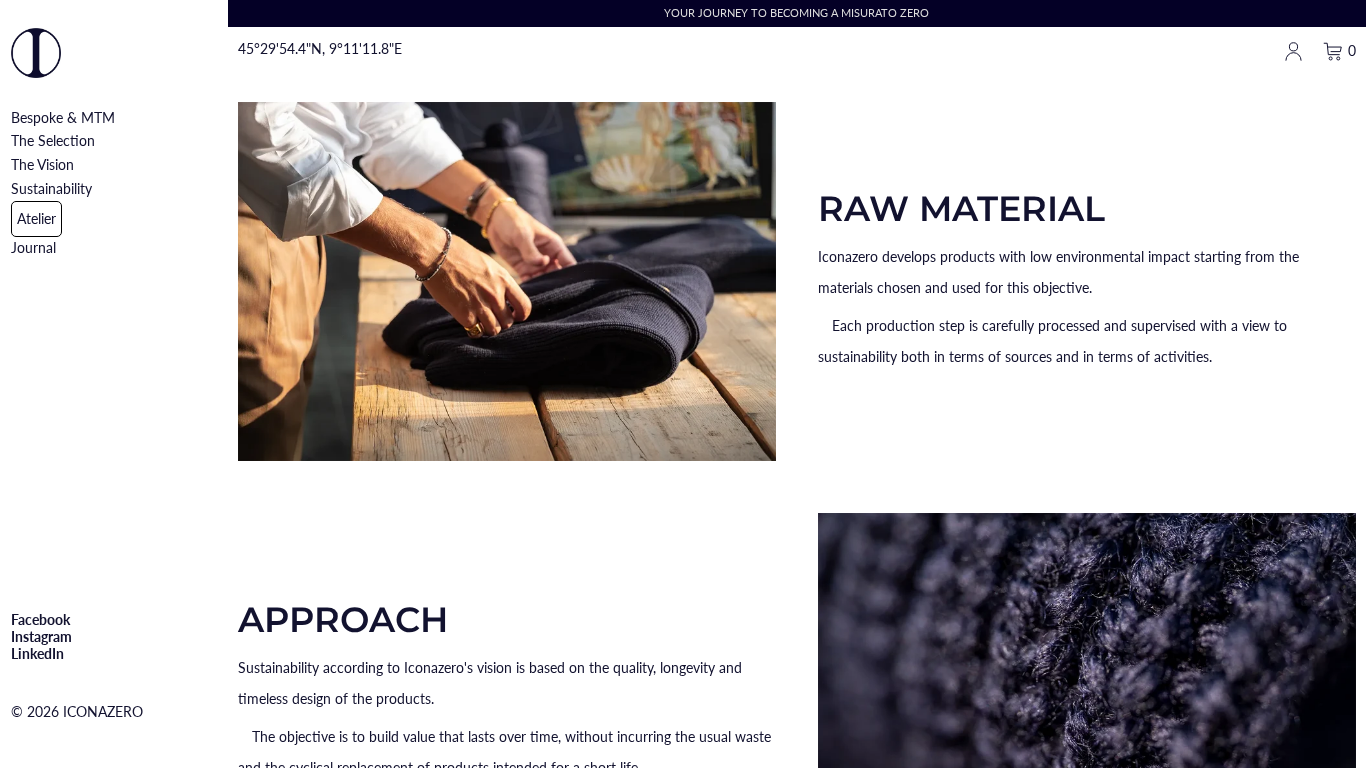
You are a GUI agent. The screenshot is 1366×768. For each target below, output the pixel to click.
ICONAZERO (103, 711)
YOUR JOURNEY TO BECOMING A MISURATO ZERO (796, 13)
